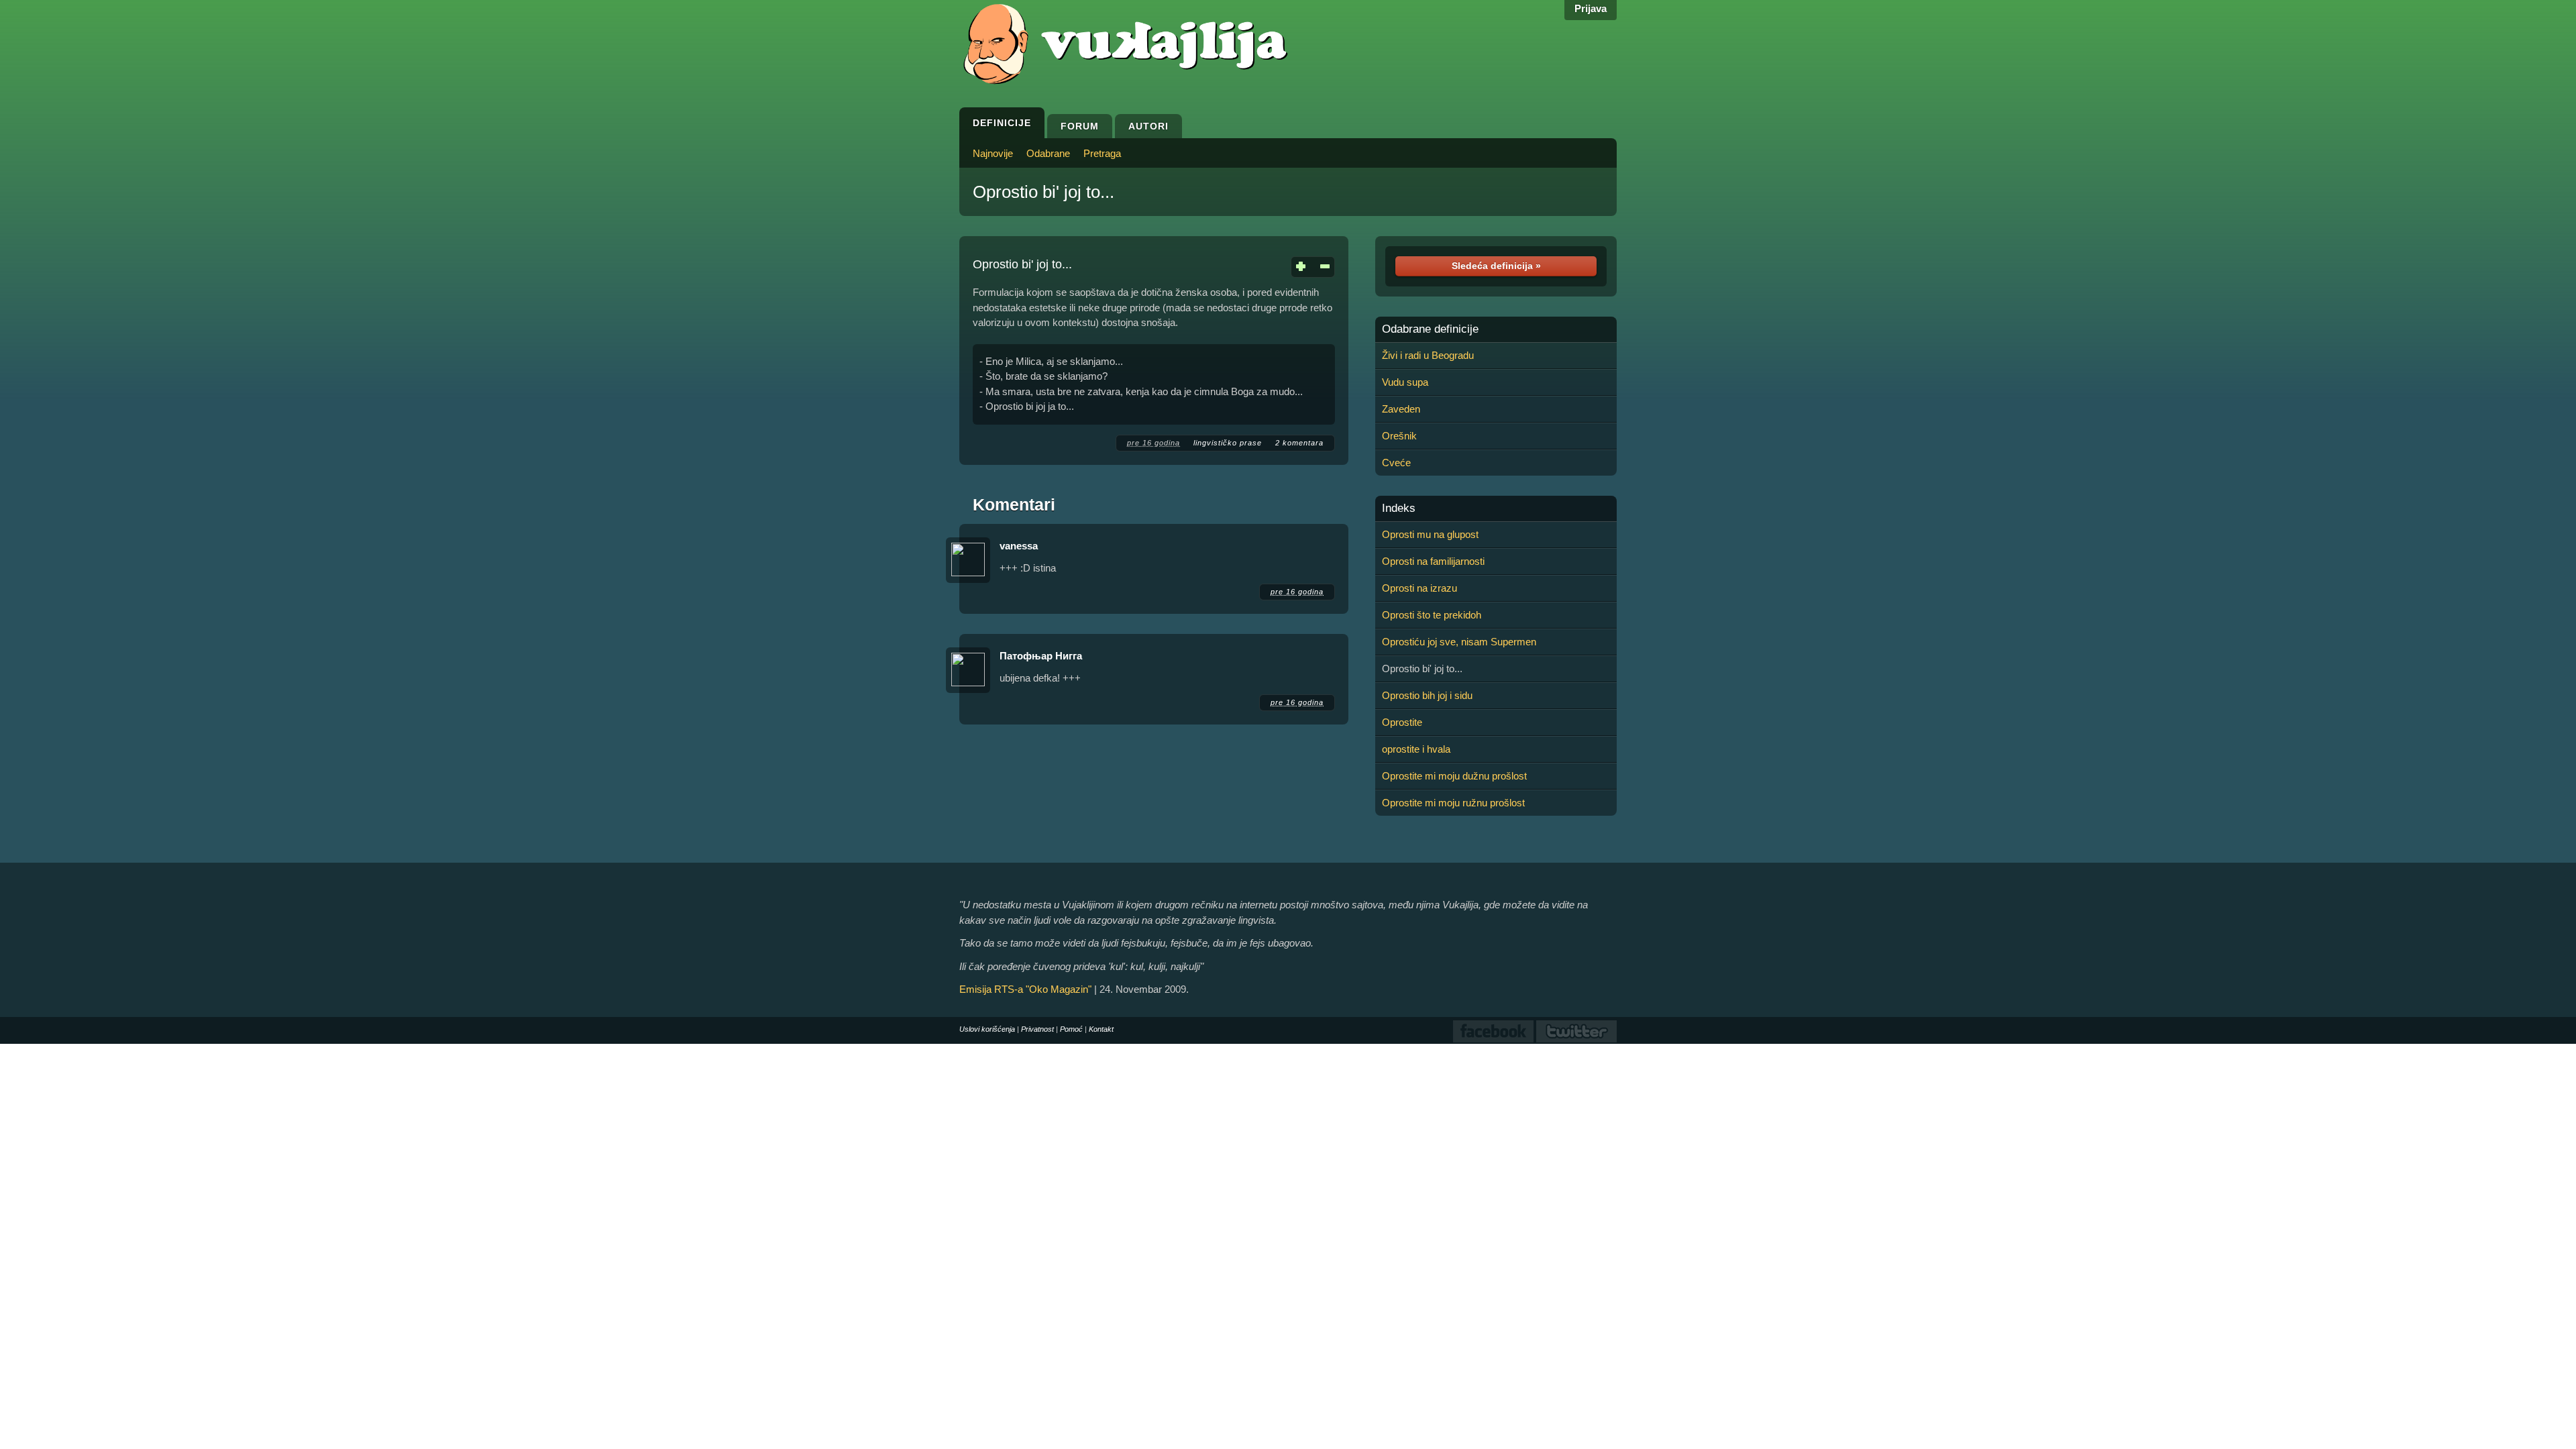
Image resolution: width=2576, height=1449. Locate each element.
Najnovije (993, 153)
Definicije (1002, 123)
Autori (1148, 126)
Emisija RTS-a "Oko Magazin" (1025, 989)
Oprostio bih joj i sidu (1427, 695)
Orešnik (1399, 436)
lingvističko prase (1228, 443)
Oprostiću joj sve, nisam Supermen (1459, 642)
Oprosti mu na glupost (1430, 534)
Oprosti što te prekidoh (1432, 615)
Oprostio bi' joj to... (1043, 192)
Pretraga (1102, 153)
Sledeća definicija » (1496, 266)
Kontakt (1101, 1029)
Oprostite (1402, 722)
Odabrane (1048, 153)
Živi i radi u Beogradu (1428, 355)
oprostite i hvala (1416, 749)
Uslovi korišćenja (987, 1029)
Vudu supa (1405, 382)
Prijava (1591, 8)
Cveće (1396, 463)
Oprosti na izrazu (1419, 588)
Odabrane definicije (1430, 329)
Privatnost (1037, 1029)
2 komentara (1299, 443)
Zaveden (1401, 409)
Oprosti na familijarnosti (1433, 561)
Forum (1080, 126)
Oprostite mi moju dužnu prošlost (1454, 776)
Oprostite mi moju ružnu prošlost (1453, 803)
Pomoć (1071, 1029)
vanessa (1019, 546)
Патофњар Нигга (1041, 656)
